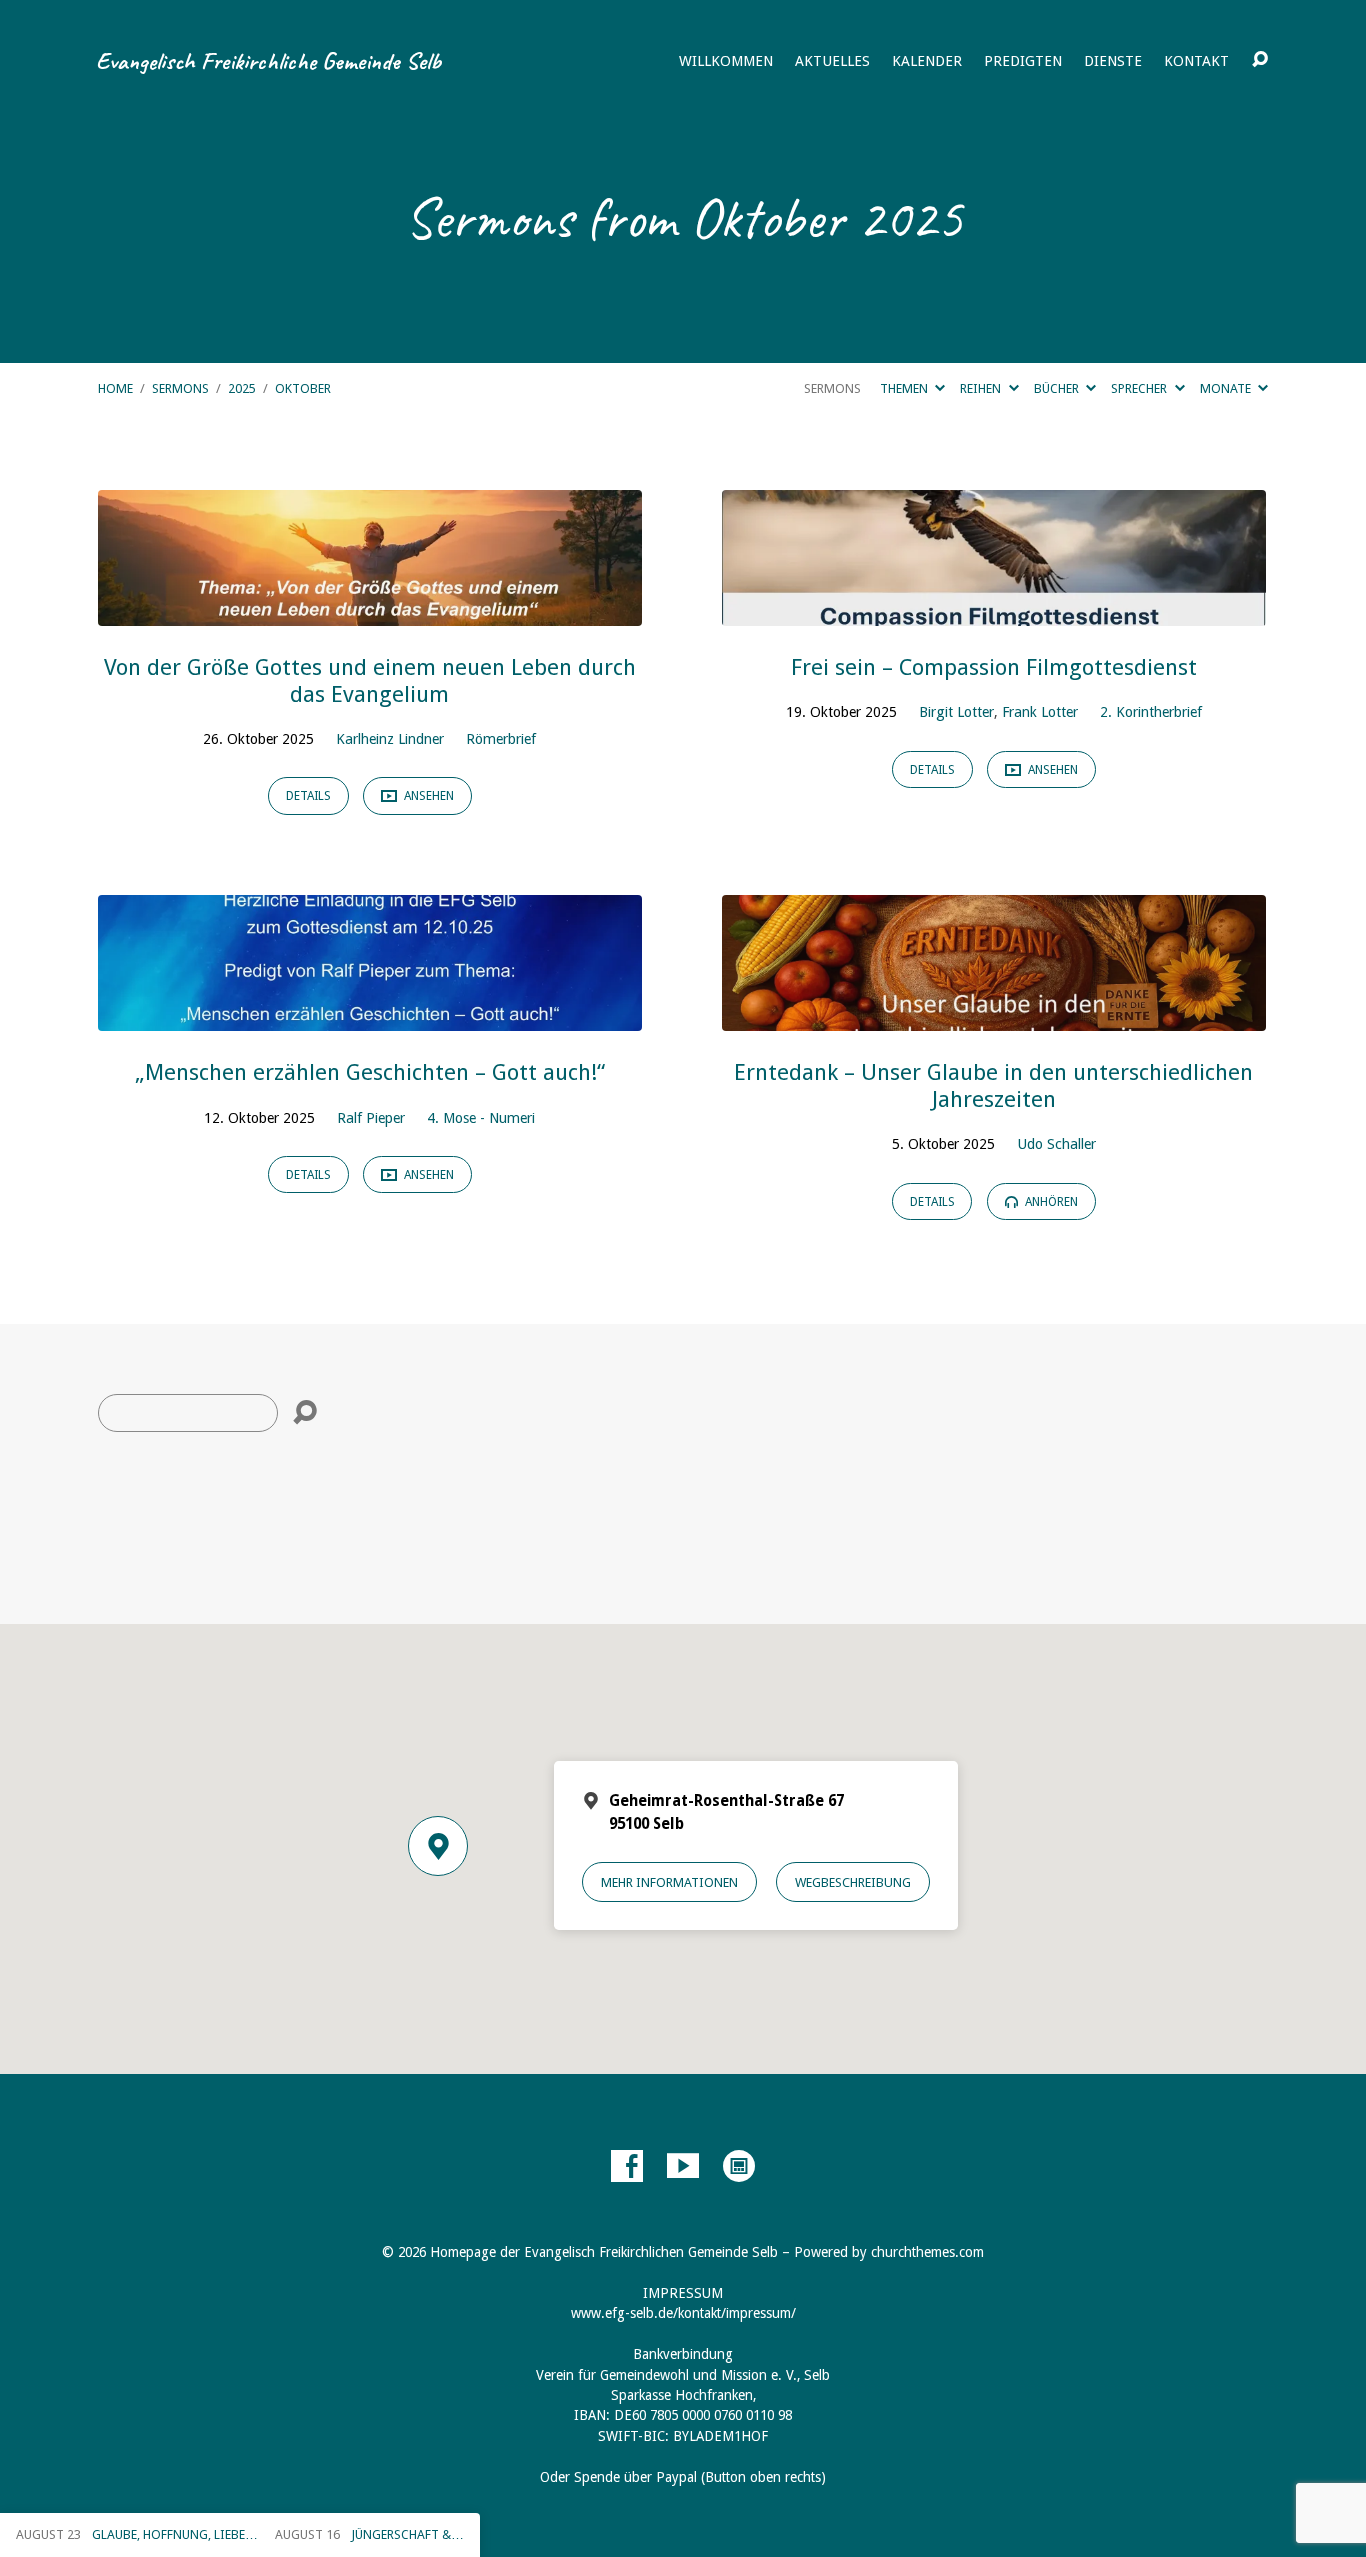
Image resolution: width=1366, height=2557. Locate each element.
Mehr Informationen (669, 1882)
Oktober (303, 388)
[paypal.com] (739, 2166)
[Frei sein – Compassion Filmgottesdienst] (994, 610)
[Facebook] (627, 2166)
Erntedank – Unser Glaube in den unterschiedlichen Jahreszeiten (993, 1085)
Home (115, 388)
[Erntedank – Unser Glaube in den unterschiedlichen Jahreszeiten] (994, 1015)
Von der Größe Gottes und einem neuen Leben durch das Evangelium (370, 680)
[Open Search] (1260, 60)
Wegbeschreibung (853, 1882)
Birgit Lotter (956, 712)
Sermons (180, 388)
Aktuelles (832, 61)
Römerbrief (501, 739)
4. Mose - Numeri (481, 1118)
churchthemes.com (927, 2252)
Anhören (1050, 1202)
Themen (905, 388)
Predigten (1023, 61)
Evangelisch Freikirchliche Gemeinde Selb (268, 61)
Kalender (927, 61)
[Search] (305, 1413)
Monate (1227, 388)
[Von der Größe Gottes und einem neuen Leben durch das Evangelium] (370, 610)
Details (308, 796)
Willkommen (726, 61)
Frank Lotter (1040, 712)
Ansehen (427, 796)
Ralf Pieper (371, 1118)
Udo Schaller (1056, 1144)
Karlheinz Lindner (390, 739)
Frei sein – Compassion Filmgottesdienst (994, 667)
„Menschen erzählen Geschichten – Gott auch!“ (370, 1072)
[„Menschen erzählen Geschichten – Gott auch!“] (370, 1015)
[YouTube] (683, 2166)
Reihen (982, 388)
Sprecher (1140, 388)
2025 (242, 388)
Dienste (1113, 61)
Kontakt (1196, 61)
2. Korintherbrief (1151, 712)
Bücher (1058, 388)
